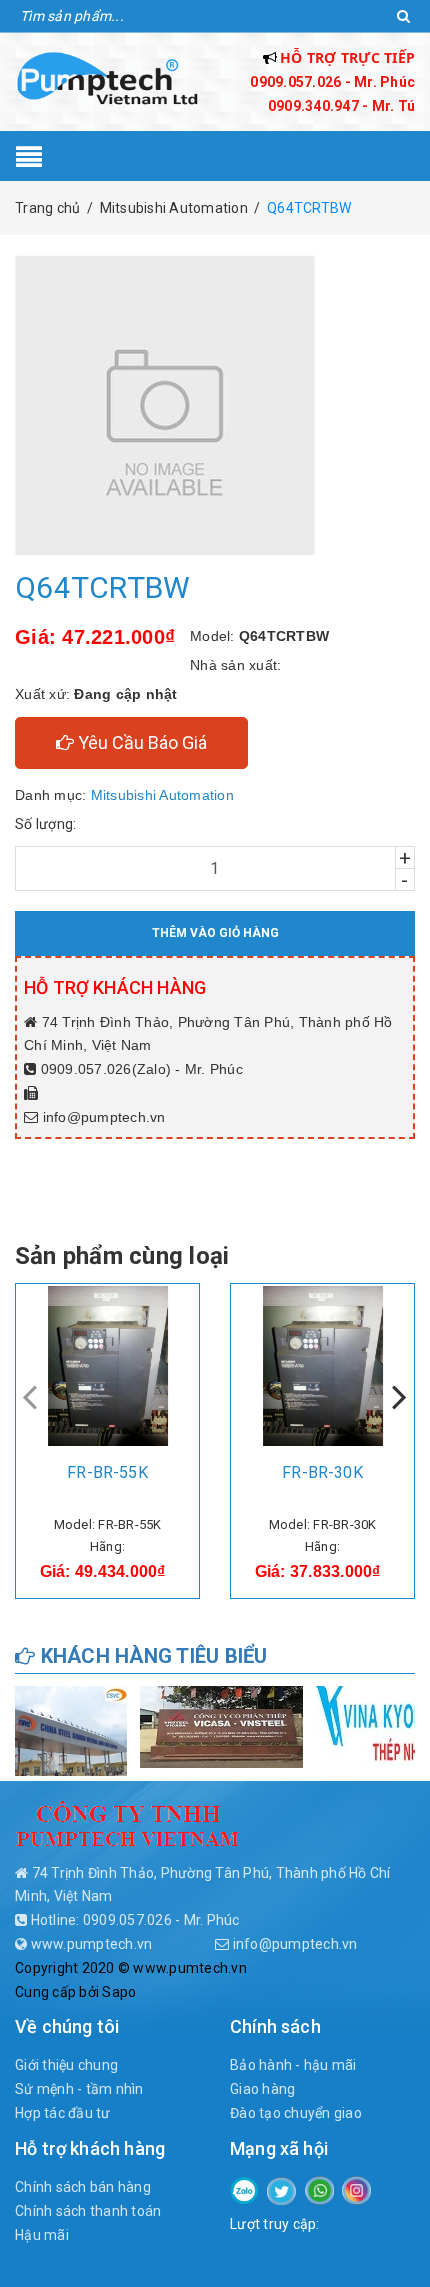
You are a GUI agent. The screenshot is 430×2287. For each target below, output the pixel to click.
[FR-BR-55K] (107, 1366)
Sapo (119, 1992)
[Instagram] (356, 2189)
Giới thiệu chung (66, 2065)
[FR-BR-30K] (322, 1366)
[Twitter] (281, 2190)
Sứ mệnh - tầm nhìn (79, 2089)
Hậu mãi (42, 2235)
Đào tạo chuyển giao (296, 2113)
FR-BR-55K (107, 1472)
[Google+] (319, 2189)
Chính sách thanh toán (88, 2211)
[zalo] (244, 2189)
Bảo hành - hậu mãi (293, 2065)
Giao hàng (262, 2089)
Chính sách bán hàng (83, 2187)
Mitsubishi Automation (162, 795)
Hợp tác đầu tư (63, 2113)
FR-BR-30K (322, 1472)
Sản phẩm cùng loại (122, 1256)
